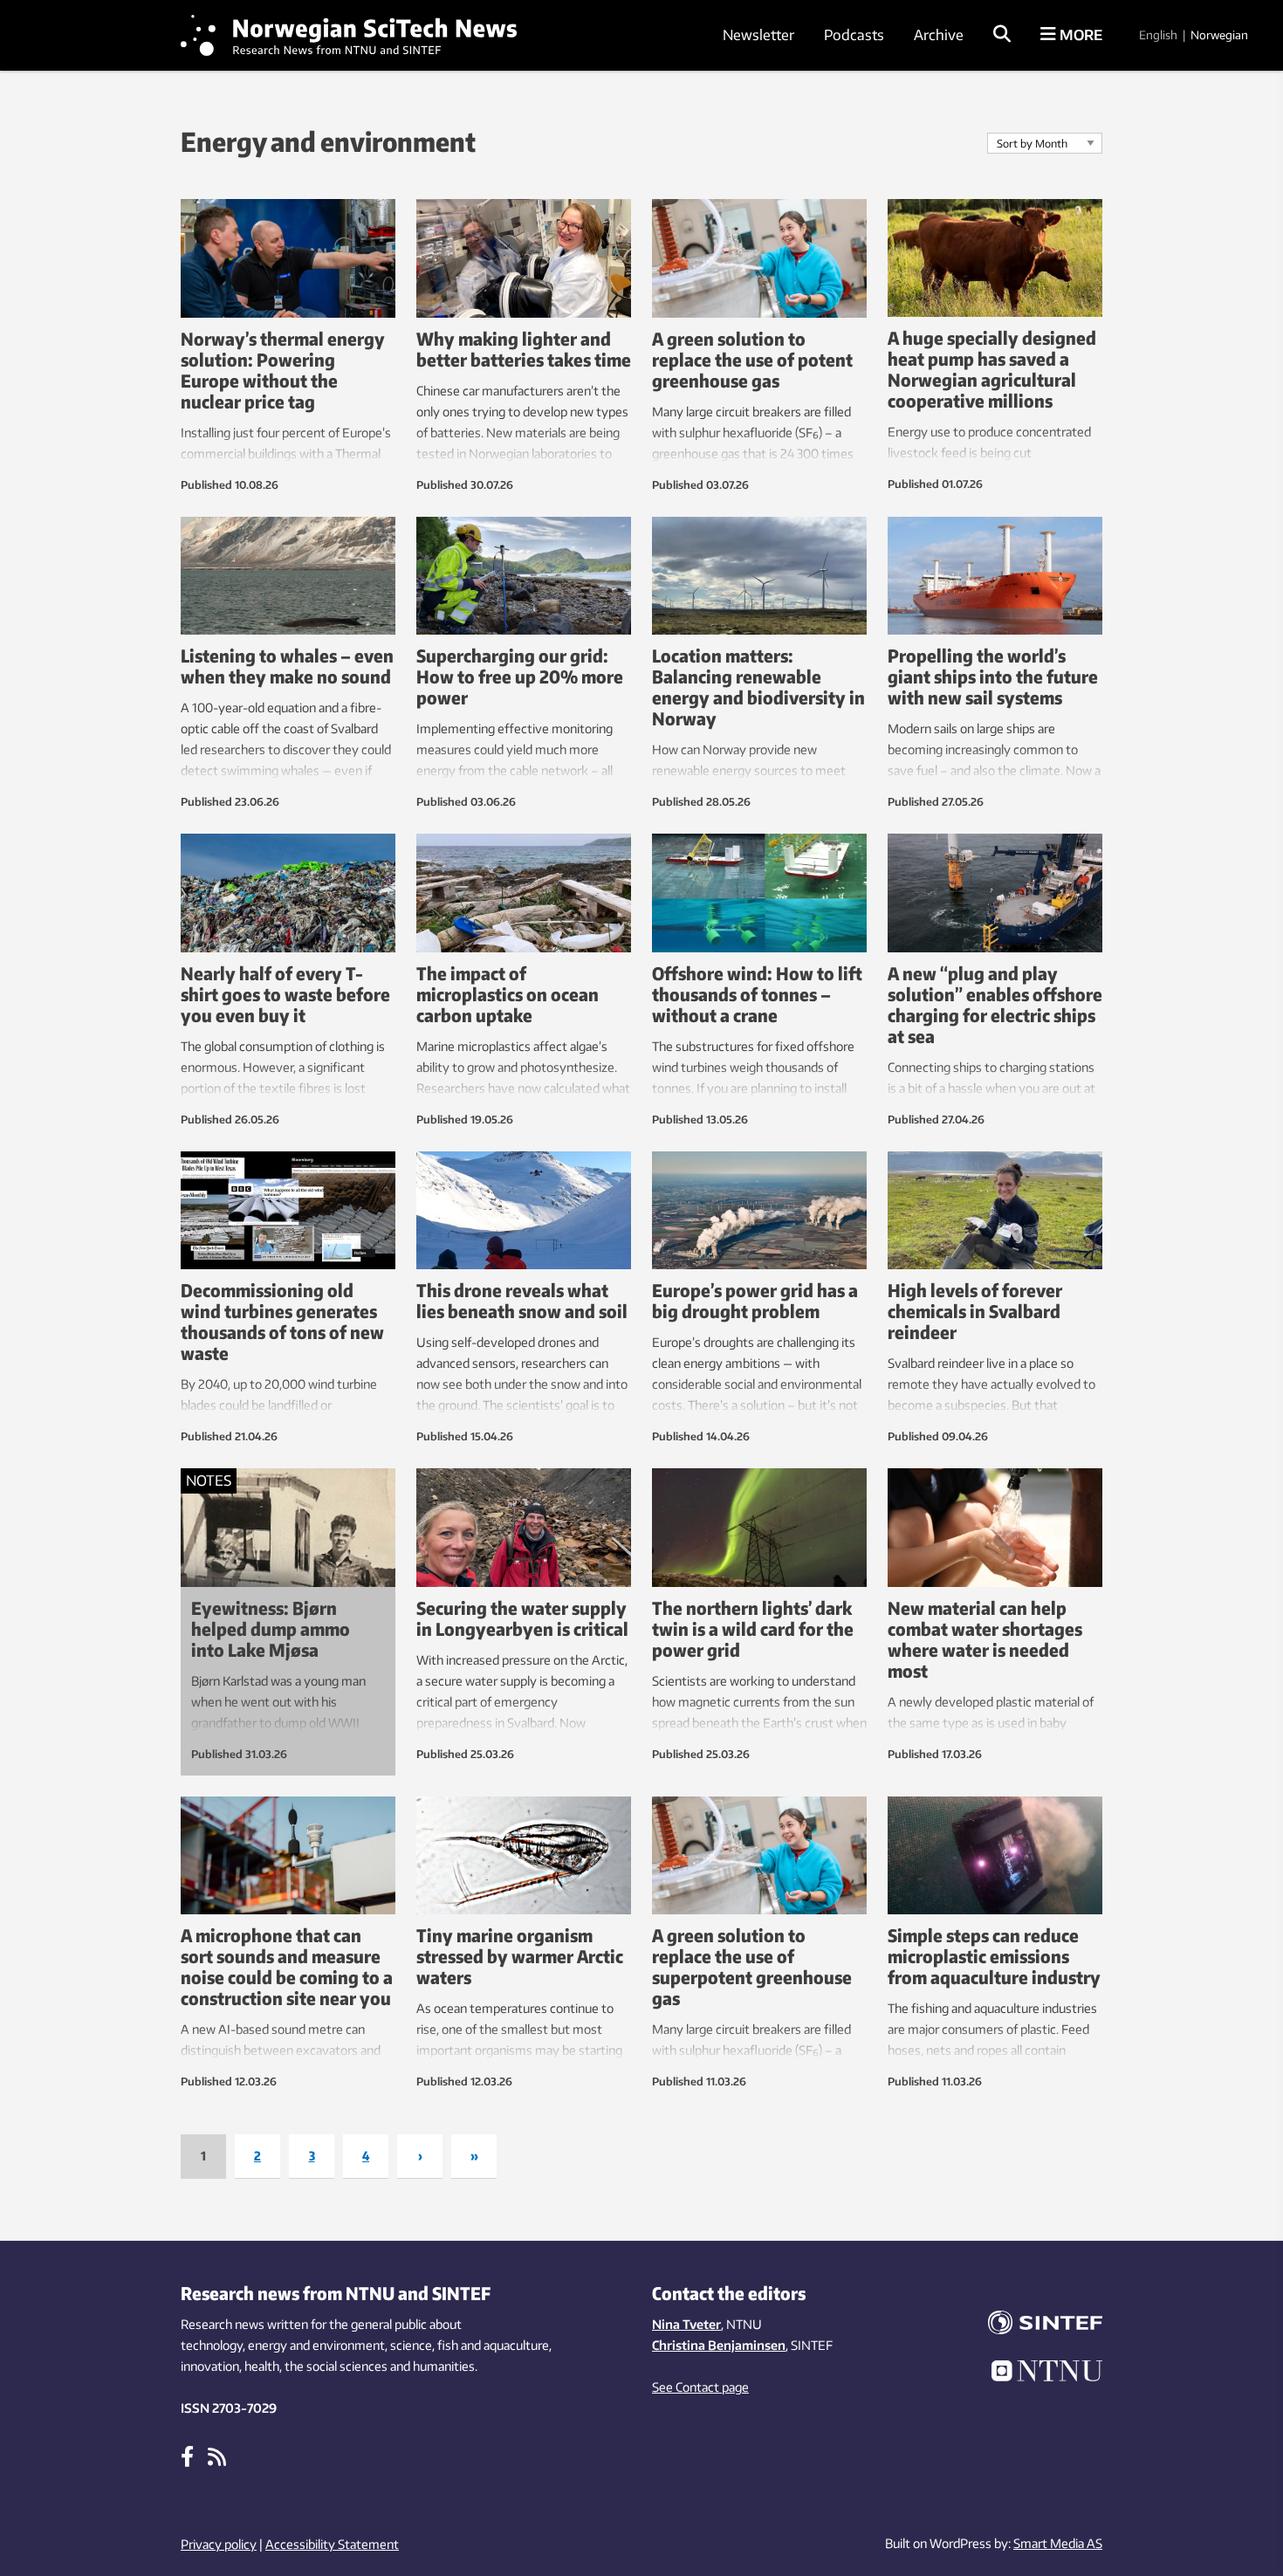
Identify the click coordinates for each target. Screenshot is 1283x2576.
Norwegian (1219, 35)
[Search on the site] (1002, 35)
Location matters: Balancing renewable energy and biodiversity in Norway (758, 687)
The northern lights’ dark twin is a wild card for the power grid (753, 1628)
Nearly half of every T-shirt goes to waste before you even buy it (285, 994)
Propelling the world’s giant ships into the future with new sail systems (993, 676)
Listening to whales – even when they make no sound (287, 666)
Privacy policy (219, 2544)
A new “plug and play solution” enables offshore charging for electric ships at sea (995, 1004)
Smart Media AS (1058, 2543)
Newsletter (758, 35)
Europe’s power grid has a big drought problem (755, 1300)
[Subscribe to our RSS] (217, 2456)
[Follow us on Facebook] (187, 2456)
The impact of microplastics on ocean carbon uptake (508, 994)
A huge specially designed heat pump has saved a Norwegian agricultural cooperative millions (992, 369)
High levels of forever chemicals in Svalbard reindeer (975, 1311)
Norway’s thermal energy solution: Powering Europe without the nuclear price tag (283, 370)
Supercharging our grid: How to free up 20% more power (520, 676)
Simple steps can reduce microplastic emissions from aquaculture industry (994, 1956)
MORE (1079, 35)
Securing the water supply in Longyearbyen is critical (522, 1618)
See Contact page (700, 2387)
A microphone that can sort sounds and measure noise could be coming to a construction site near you (287, 1966)
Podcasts (854, 35)
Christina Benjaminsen (719, 2345)
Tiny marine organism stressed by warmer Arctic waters (520, 1956)
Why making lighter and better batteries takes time (524, 349)
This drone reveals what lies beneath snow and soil (522, 1300)
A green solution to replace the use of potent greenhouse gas (752, 359)
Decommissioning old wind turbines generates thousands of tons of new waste (282, 1321)
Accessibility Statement (332, 2544)
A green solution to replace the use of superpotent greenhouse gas (752, 1966)
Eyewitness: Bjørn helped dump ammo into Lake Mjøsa (271, 1628)
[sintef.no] (1034, 2325)
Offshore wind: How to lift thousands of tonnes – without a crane (757, 994)
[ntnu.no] (1034, 2373)
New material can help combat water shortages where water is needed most (985, 1639)
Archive (939, 35)
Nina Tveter (686, 2324)
